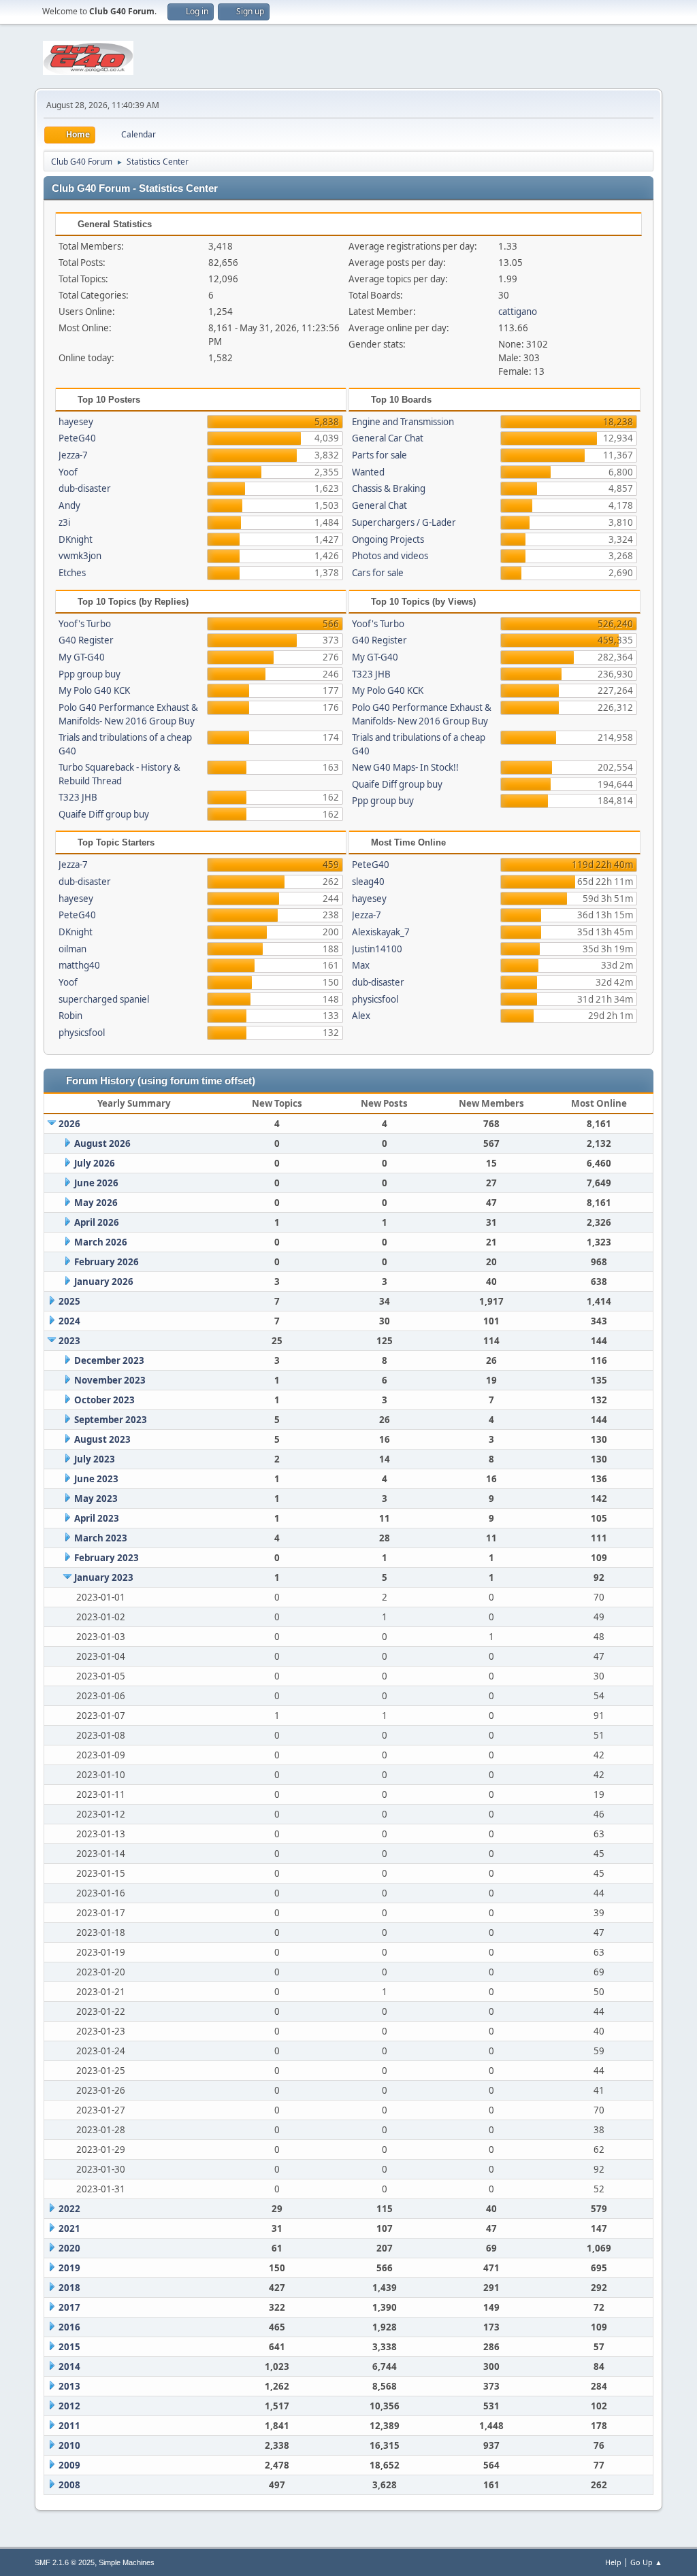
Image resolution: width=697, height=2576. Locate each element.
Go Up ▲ (646, 2562)
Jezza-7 (73, 455)
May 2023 (96, 1499)
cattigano (518, 312)
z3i (64, 522)
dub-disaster (85, 488)
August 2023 (102, 1439)
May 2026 (96, 1203)
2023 (69, 1341)
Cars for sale (378, 573)
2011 (69, 2426)
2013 (69, 2386)
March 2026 (101, 1242)
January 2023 (104, 1577)
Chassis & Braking (389, 488)
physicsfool (82, 1033)
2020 (69, 2248)
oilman (72, 949)
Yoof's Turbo (85, 624)
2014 (69, 2366)
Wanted (368, 472)
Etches (72, 573)
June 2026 (96, 1183)
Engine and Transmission (403, 422)
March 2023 (101, 1538)
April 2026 (97, 1222)
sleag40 (368, 882)
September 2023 (111, 1420)
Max (361, 965)
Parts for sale (379, 455)
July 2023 (95, 1459)
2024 (69, 1321)
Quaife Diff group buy (104, 814)
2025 (69, 1301)
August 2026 (102, 1143)
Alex (361, 1016)
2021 (69, 2228)
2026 (69, 1124)
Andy (69, 505)
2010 (69, 2445)
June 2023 (96, 1479)
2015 (69, 2347)
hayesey (76, 422)
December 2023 (109, 1360)
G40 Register (86, 640)
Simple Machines (127, 2562)
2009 (69, 2465)
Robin (70, 1016)
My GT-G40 (82, 657)
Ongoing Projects (388, 539)
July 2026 (95, 1163)
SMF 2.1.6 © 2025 (65, 2562)
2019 (69, 2268)
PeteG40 (77, 438)
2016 (69, 2327)
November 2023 (110, 1380)
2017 (69, 2307)
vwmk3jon (80, 556)
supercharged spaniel (104, 999)
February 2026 (107, 1262)
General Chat (379, 505)
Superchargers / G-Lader (404, 522)
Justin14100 (377, 949)
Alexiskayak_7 (381, 932)
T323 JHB (78, 797)
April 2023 (97, 1518)
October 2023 (104, 1400)
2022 (69, 2209)
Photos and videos (390, 556)
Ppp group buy (90, 674)
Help (613, 2562)
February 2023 (107, 1558)
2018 (69, 2288)
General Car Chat (388, 438)
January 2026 (104, 1282)
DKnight (76, 539)
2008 (69, 2485)
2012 (69, 2406)
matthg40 (79, 965)
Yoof (68, 472)
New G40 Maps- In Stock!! (405, 767)
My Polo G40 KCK (94, 690)
